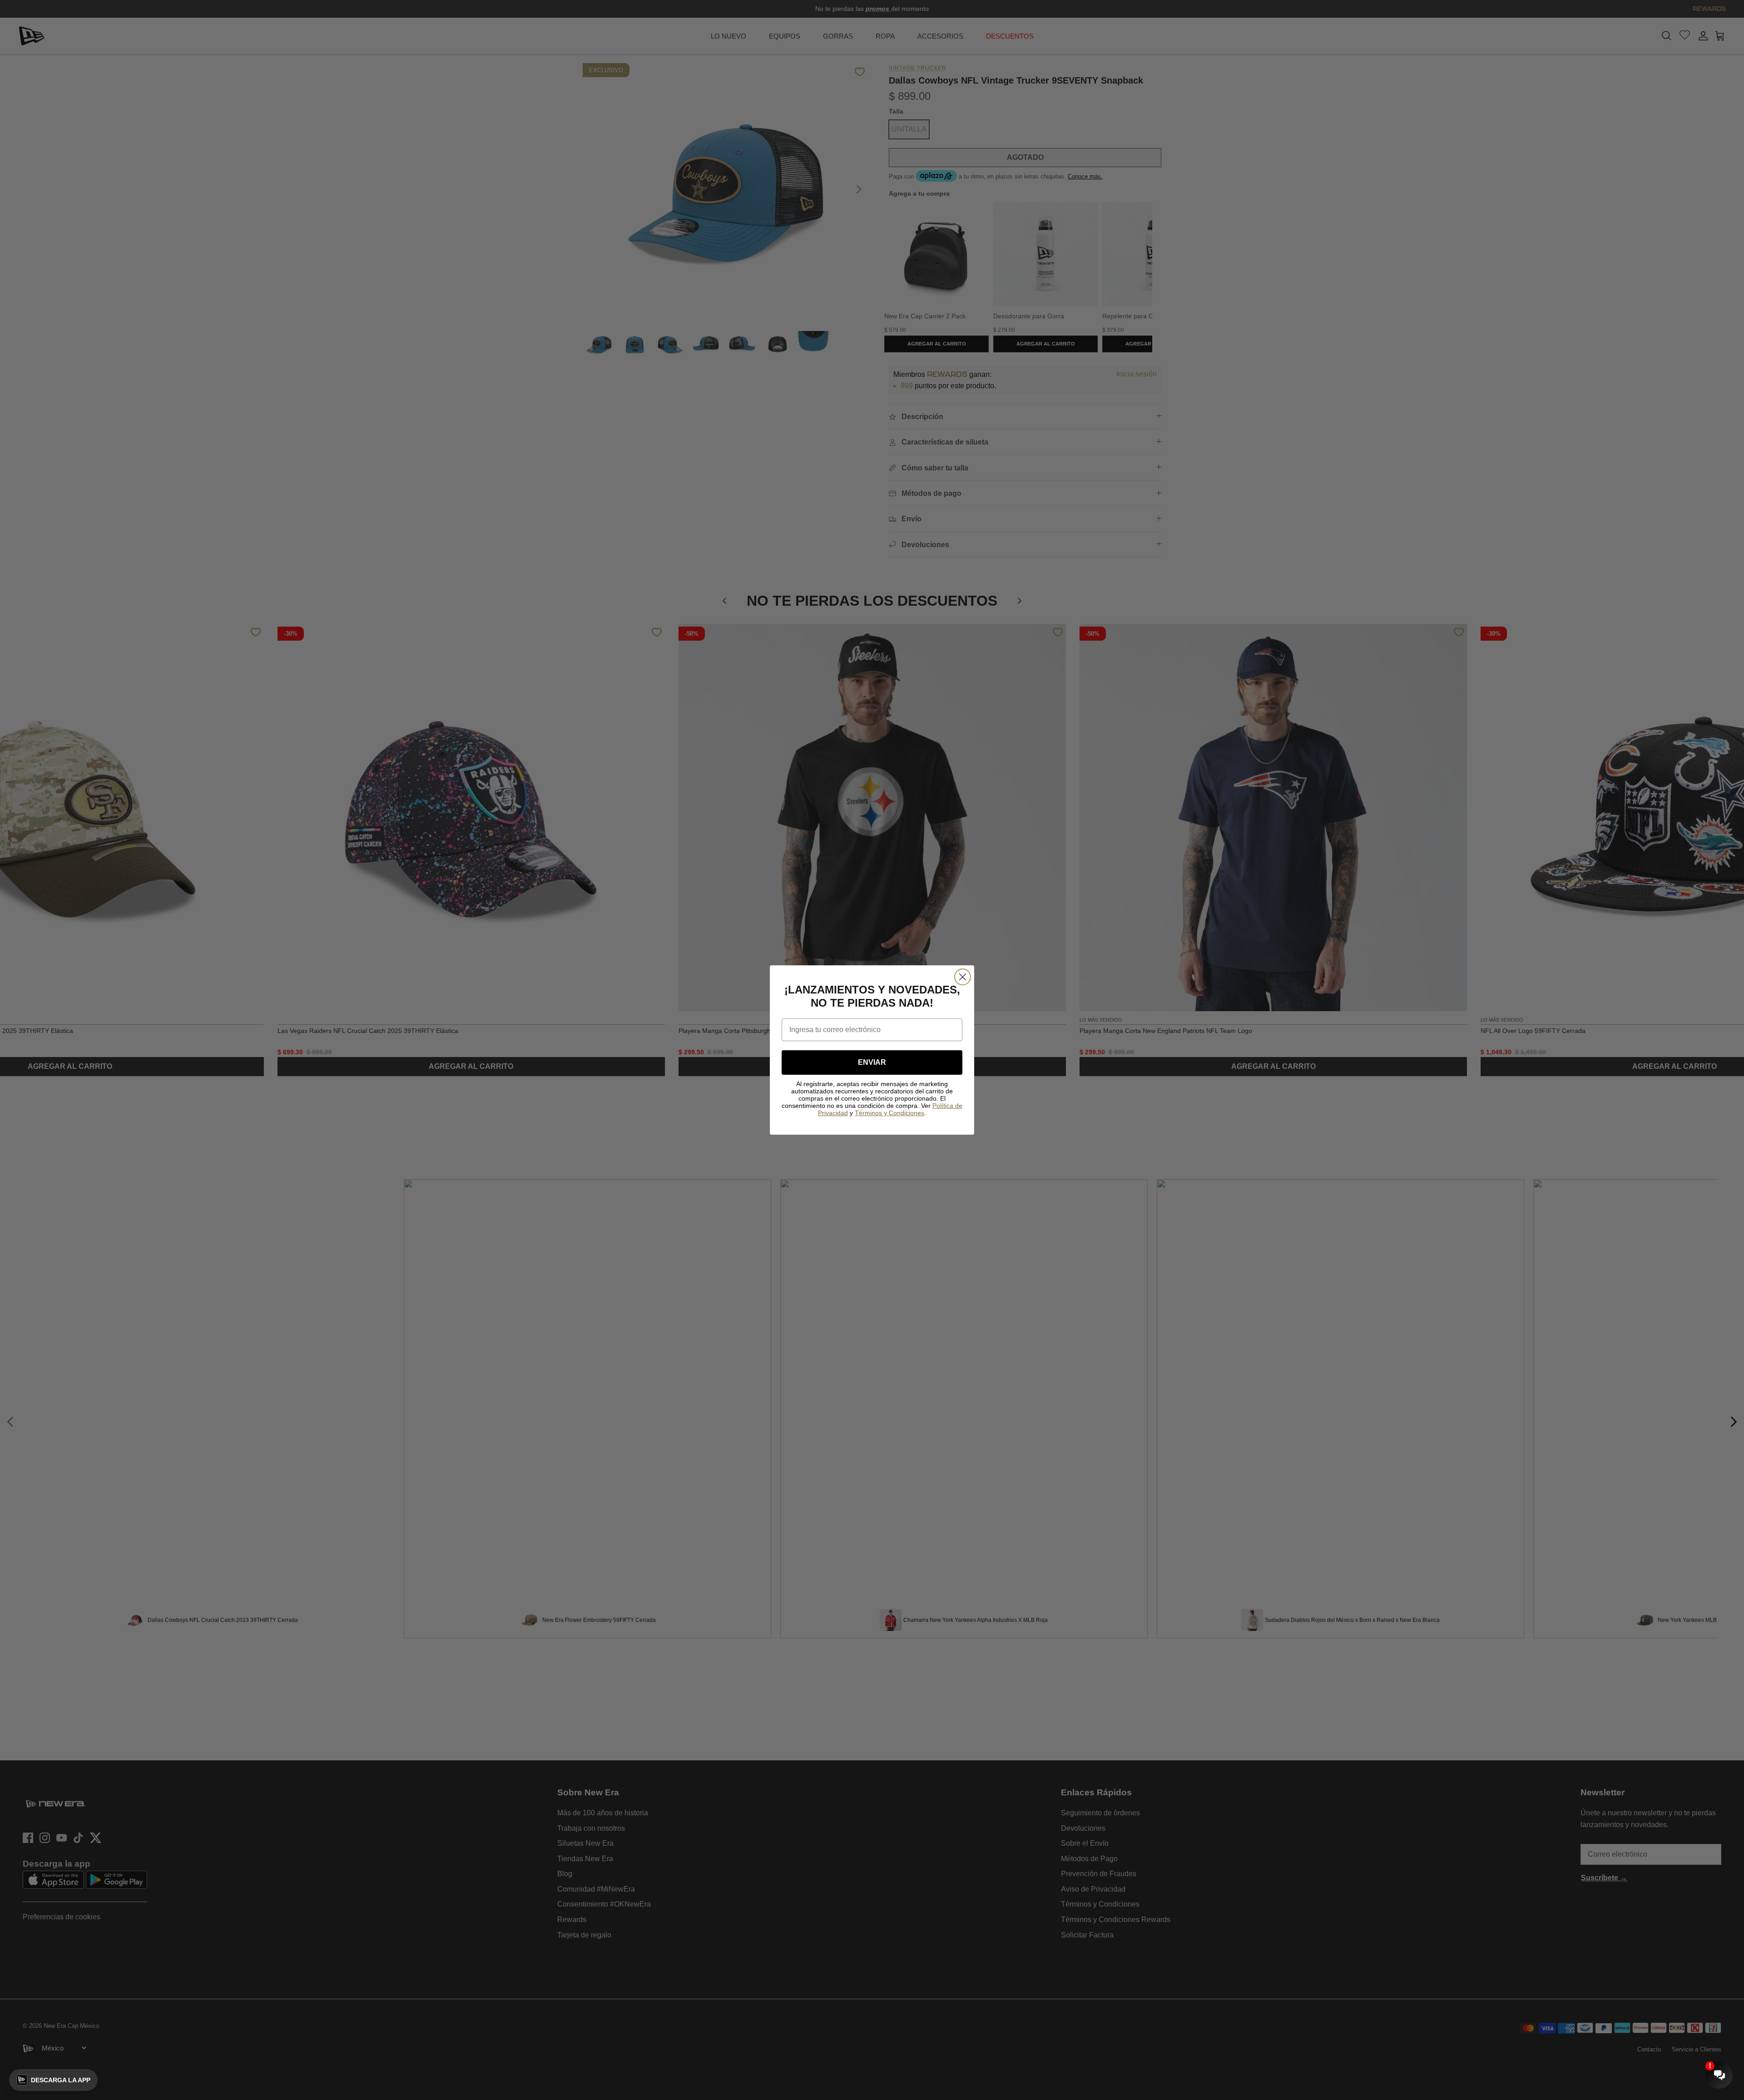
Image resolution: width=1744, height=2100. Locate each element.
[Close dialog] (963, 977)
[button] (53, 2080)
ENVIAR (872, 1062)
